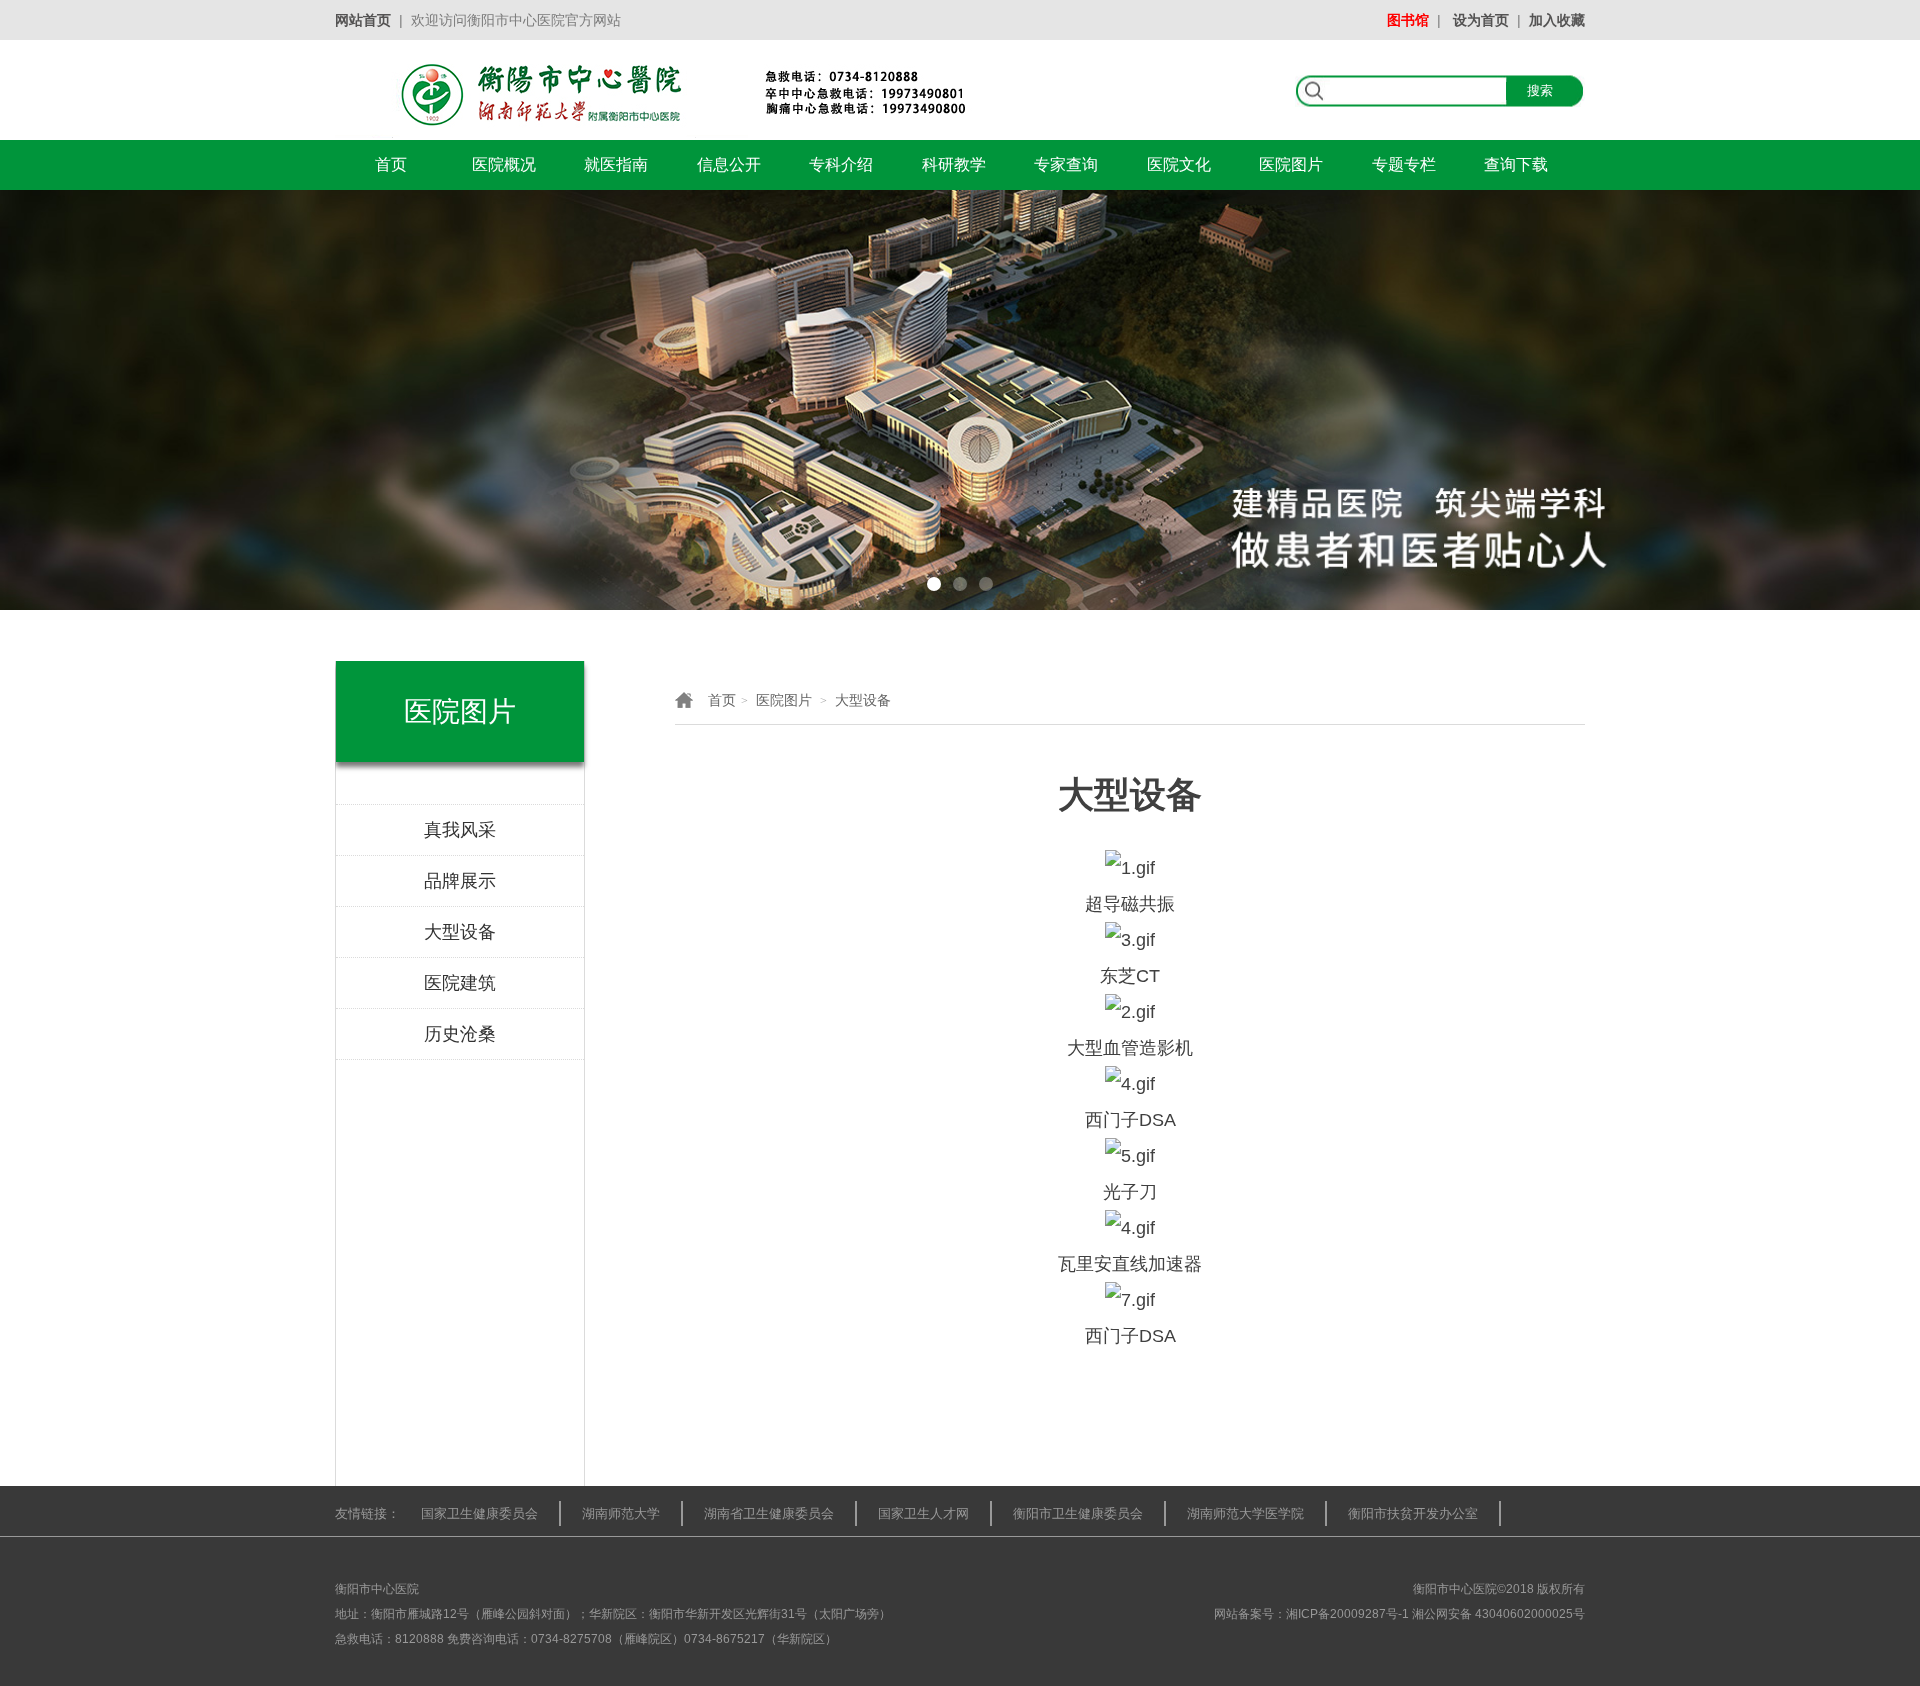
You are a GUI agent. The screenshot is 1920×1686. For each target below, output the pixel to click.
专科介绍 (841, 164)
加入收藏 (1557, 20)
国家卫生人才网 (923, 1513)
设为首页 (1481, 20)
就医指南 (616, 164)
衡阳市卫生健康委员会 (1078, 1513)
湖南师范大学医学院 (1245, 1513)
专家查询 (1066, 164)
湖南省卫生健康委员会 (769, 1513)
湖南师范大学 (621, 1513)
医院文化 (1179, 164)
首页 (391, 164)
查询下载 (1516, 164)
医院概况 (504, 164)
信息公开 (729, 164)
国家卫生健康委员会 (479, 1513)
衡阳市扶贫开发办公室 (1413, 1513)
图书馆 (1408, 20)
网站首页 (363, 20)
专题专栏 (1404, 164)
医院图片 (1291, 164)
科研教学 (954, 164)
